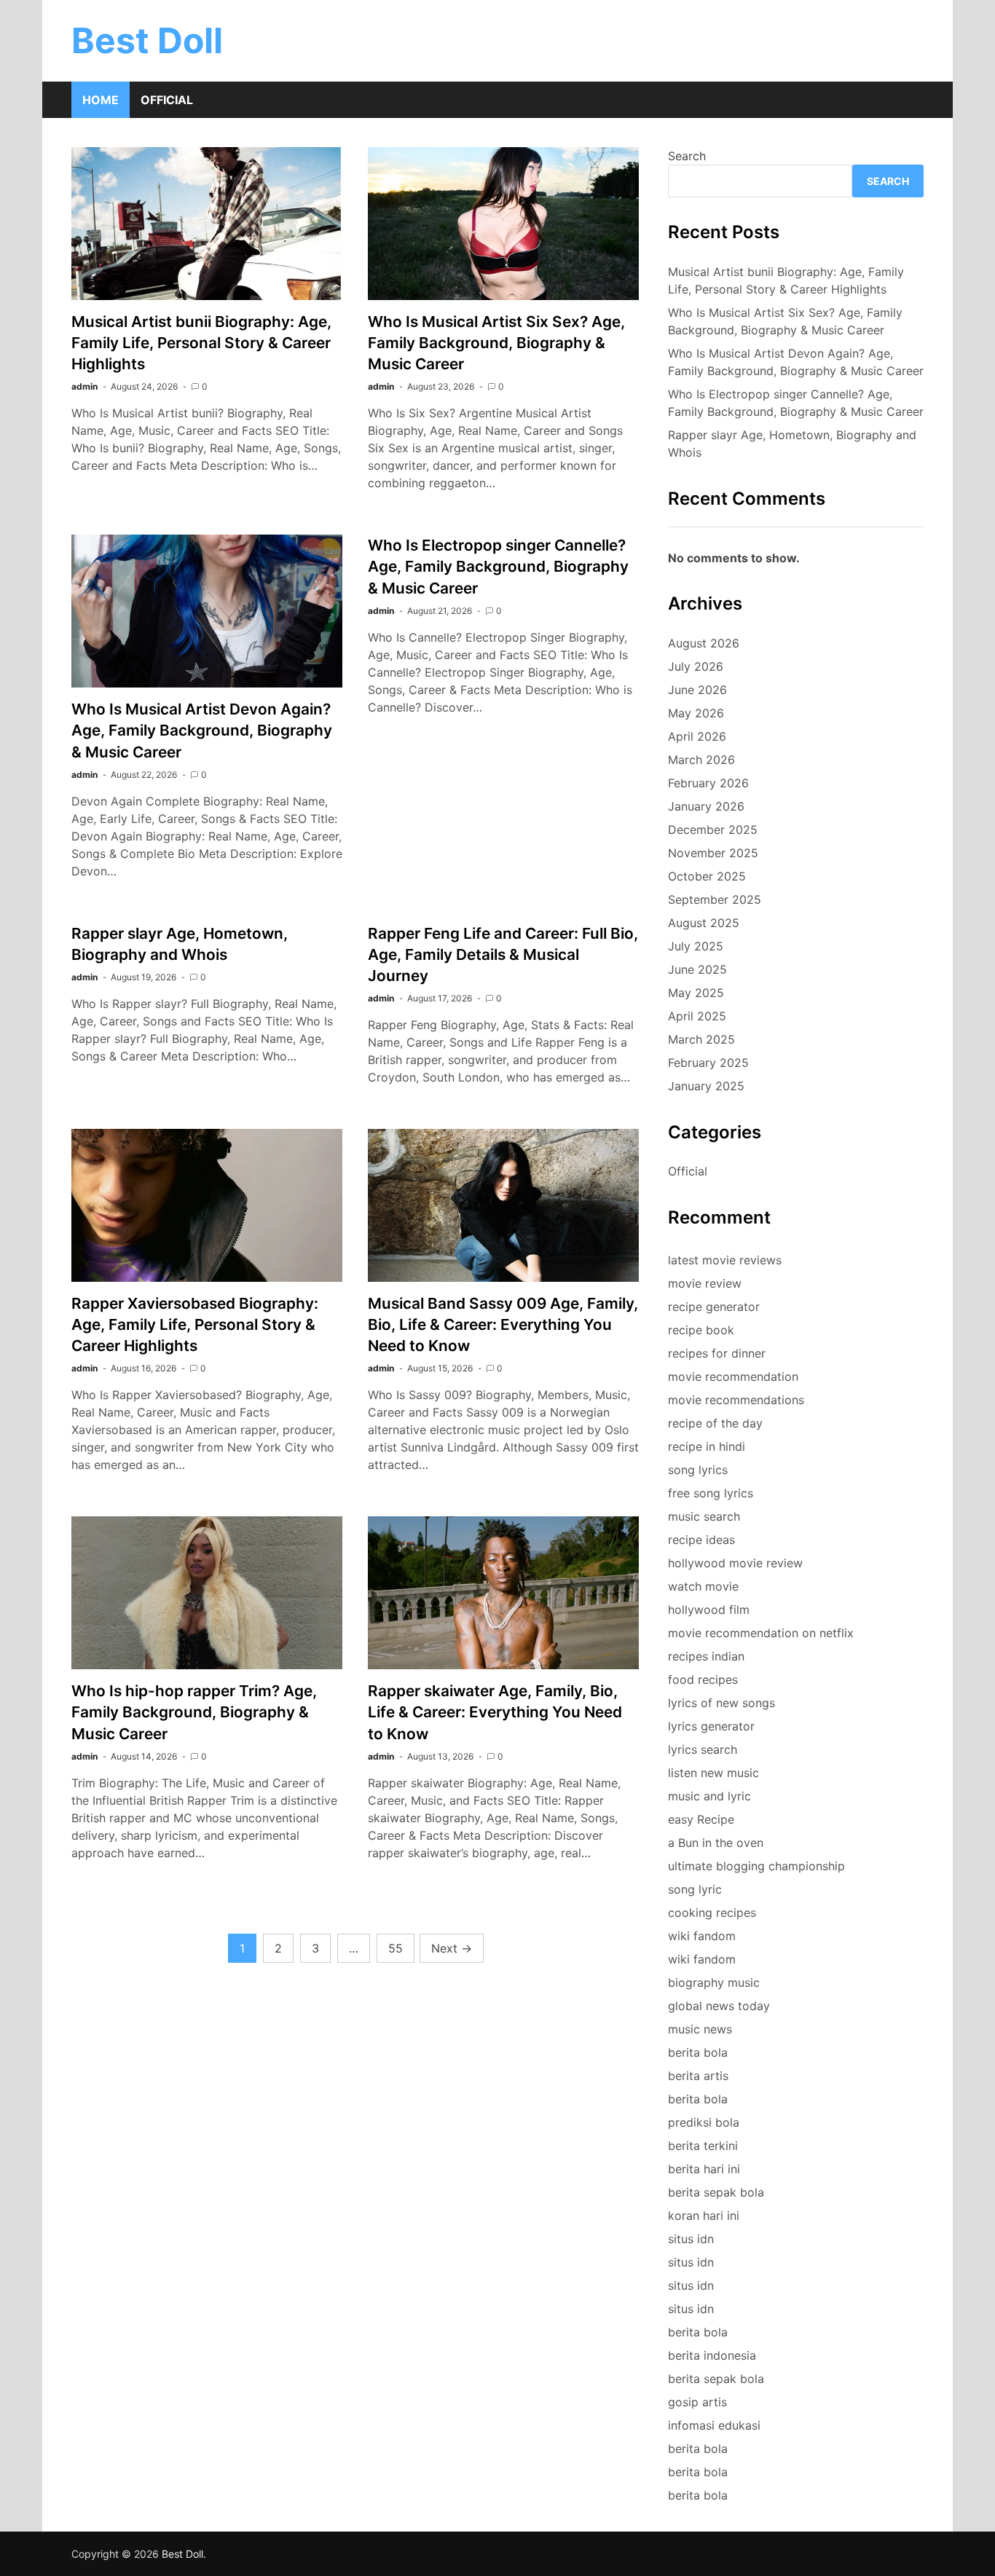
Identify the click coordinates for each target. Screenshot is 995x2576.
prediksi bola (704, 2122)
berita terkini (703, 2146)
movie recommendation (733, 1376)
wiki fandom (702, 1936)
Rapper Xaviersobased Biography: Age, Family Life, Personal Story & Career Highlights (195, 1324)
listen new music (713, 1773)
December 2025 (713, 830)
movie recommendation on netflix (761, 1633)
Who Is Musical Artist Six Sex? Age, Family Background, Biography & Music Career (496, 343)
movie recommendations (736, 1400)
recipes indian (706, 1656)
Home (101, 100)
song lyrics (698, 1470)
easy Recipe (701, 1819)
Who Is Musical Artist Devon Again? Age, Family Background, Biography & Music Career (202, 730)
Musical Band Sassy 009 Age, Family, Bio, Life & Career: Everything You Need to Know (503, 1324)
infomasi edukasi (714, 2425)
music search (704, 1516)
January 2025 (706, 1086)
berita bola (698, 2052)
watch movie (703, 1586)
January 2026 (706, 806)
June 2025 (697, 969)
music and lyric (709, 1796)
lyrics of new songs (721, 1703)
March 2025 (701, 1039)
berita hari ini (704, 2169)
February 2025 (708, 1063)
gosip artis (697, 2402)
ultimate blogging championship (756, 1866)
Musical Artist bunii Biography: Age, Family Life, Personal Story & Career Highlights (201, 343)
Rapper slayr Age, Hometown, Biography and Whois (792, 444)
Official (167, 100)
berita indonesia (712, 2355)
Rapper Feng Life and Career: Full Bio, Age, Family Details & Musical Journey (503, 954)
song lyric (695, 1889)
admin (84, 386)
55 (396, 1948)
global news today (719, 2006)
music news (700, 2029)
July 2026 (696, 666)
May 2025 (696, 993)
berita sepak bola (716, 2192)
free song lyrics (711, 1493)
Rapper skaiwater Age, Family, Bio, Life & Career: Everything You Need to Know (495, 1712)
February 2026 (708, 783)
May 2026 (696, 713)
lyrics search (703, 1749)
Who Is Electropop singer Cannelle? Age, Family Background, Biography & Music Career (498, 566)
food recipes (703, 1679)
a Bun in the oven (716, 1843)
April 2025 (697, 1016)
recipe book (701, 1330)
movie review (705, 1283)
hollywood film (709, 1610)
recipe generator (714, 1307)
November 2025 (713, 853)
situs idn (691, 2239)
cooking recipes (712, 1913)
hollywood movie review (735, 1563)
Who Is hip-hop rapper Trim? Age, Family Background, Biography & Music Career (194, 1712)
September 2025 (715, 899)
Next (452, 1948)
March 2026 (701, 760)
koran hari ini (704, 2215)
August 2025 (704, 923)
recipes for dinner (717, 1353)
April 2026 (697, 736)
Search (687, 156)
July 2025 (696, 946)
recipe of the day (715, 1423)
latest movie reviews (725, 1260)
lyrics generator (711, 1726)
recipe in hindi (707, 1446)
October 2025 (707, 876)
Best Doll (147, 40)
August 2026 (704, 643)
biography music (714, 1982)
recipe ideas (701, 1540)
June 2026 (697, 690)
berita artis (698, 2076)
